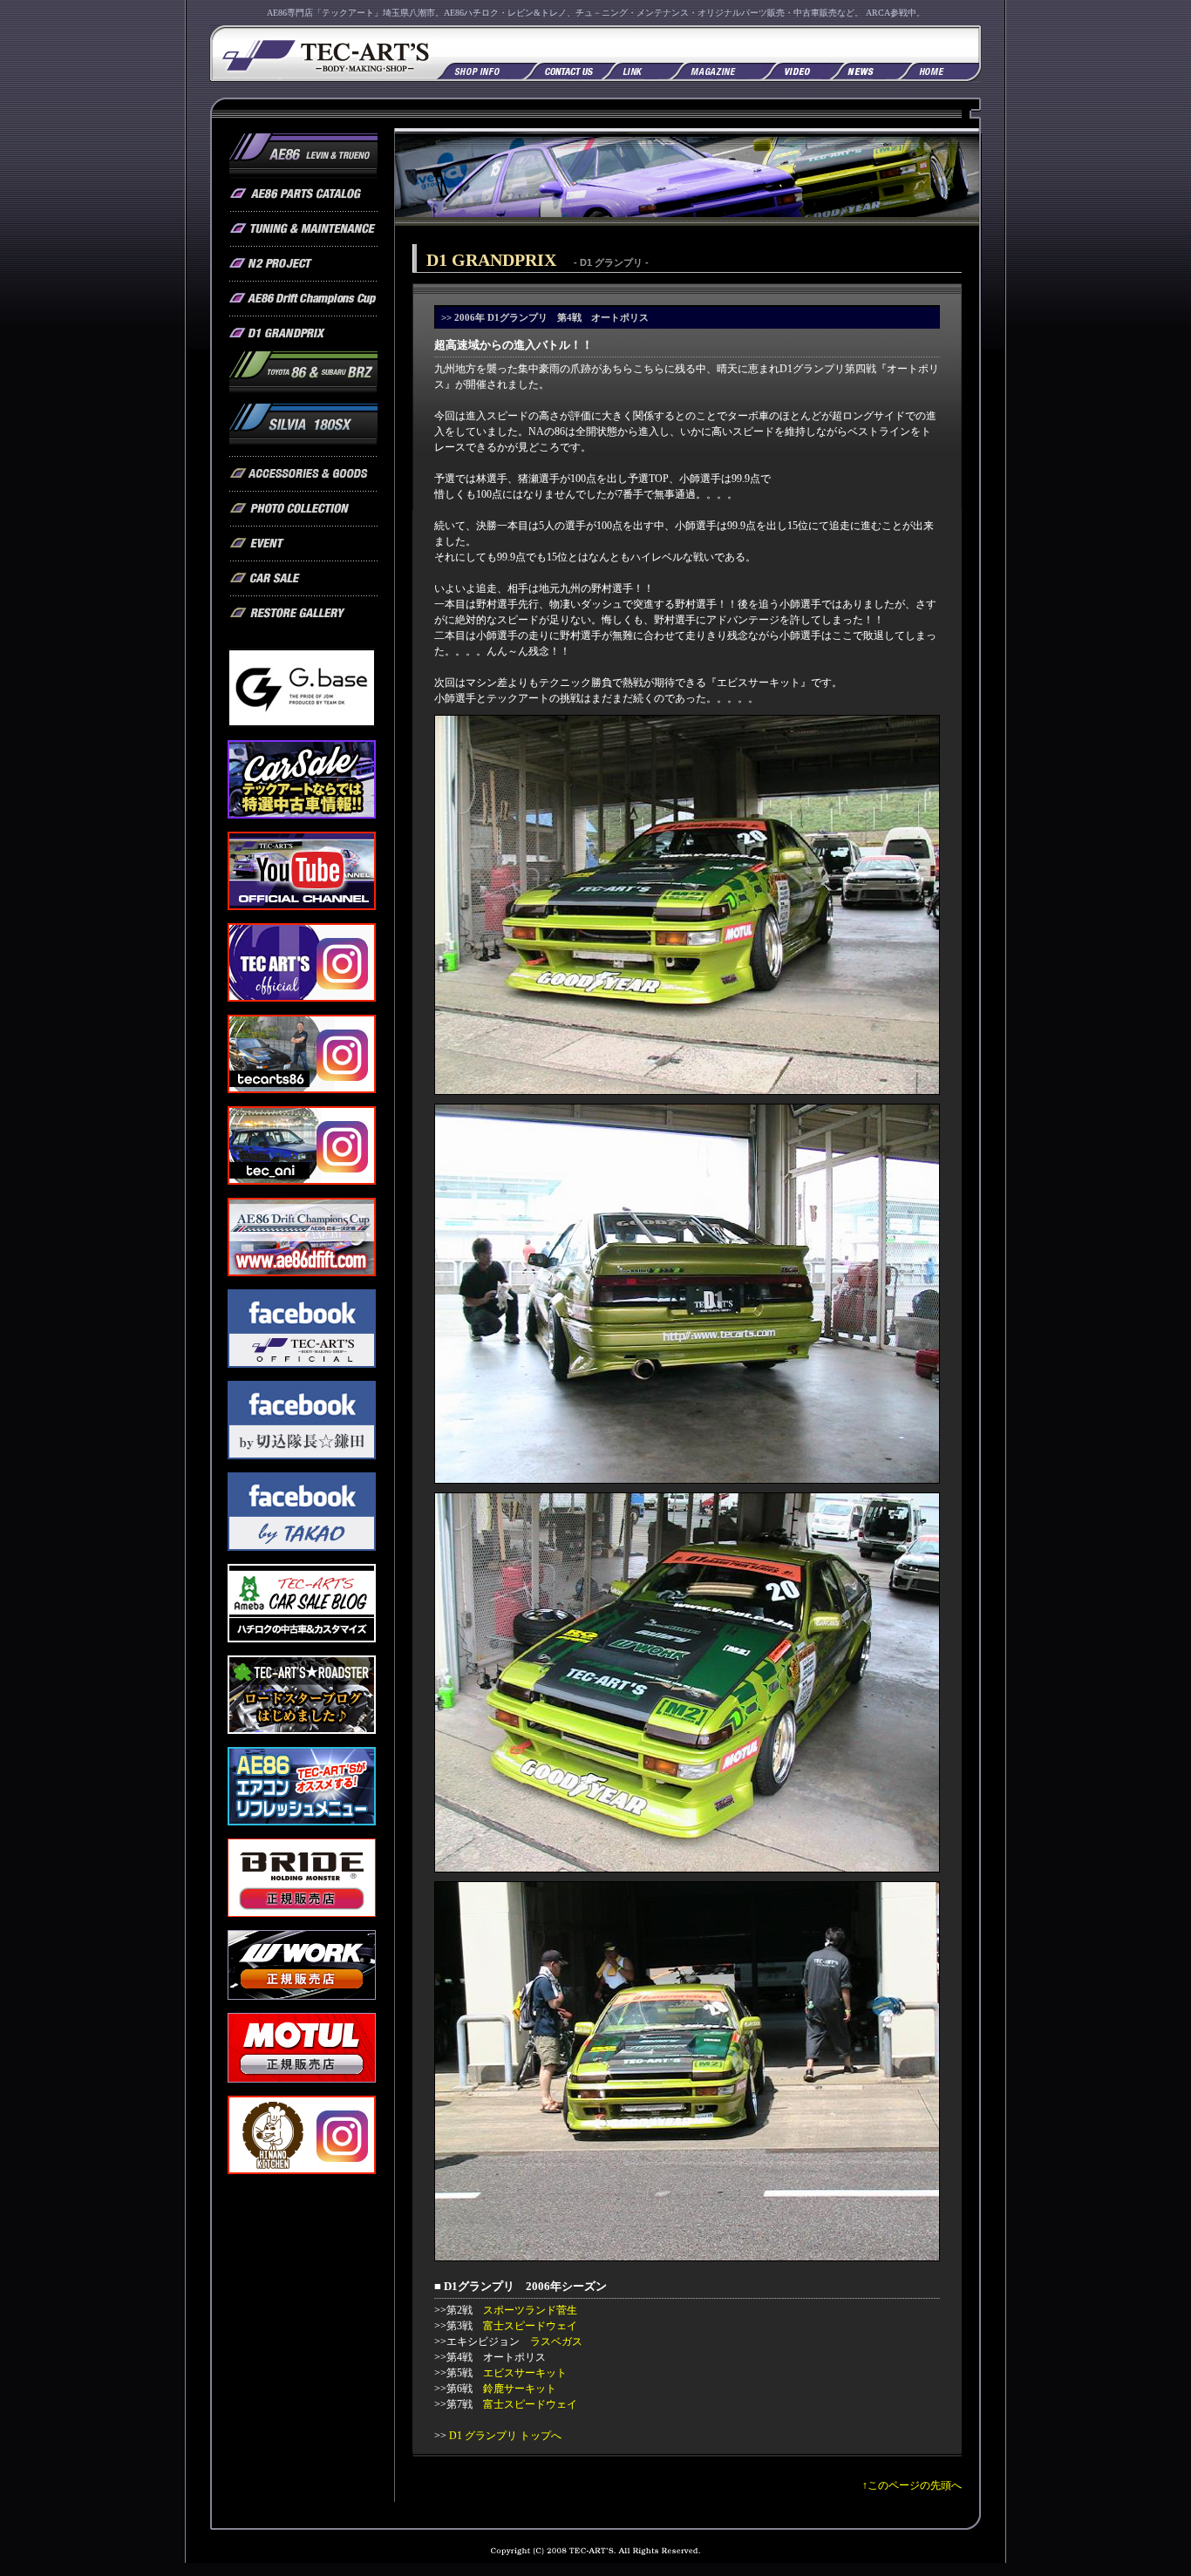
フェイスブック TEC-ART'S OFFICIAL (302, 1329)
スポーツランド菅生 (530, 2310)
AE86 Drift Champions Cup (303, 299)
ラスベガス (556, 2342)
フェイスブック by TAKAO (302, 1512)
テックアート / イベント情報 (303, 544)
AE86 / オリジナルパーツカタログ (303, 194)
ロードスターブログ (302, 1695)
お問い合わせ (562, 69)
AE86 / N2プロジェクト (303, 264)
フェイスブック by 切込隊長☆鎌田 (302, 1420)
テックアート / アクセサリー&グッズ (303, 474)
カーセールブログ (302, 1603)
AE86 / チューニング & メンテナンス (303, 229)
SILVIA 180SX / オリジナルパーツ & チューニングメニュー (303, 430)
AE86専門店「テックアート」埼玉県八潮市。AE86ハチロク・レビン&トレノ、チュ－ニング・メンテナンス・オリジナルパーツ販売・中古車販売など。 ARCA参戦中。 (596, 13)
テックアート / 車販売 (303, 579)
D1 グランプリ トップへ (505, 2436)
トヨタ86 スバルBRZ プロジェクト (303, 377)
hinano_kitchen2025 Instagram (302, 2135)
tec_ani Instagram (302, 1145)
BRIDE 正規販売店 (302, 1878)
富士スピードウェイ (530, 2326)
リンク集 (636, 69)
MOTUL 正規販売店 (302, 2048)
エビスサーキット (525, 2373)
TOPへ (940, 69)
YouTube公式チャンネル (302, 871)
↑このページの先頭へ (912, 2485)
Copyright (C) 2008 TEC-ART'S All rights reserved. (595, 2555)
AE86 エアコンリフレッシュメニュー (302, 1786)
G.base (302, 688)
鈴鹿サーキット (520, 2389)
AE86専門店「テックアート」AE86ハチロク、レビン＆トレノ (323, 54)
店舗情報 (480, 69)
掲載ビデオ (796, 69)
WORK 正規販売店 (302, 1965)
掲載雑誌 (716, 69)
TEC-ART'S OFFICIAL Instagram (302, 962)
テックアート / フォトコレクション (303, 509)
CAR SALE (302, 779)
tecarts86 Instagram (302, 1054)
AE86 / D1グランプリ (303, 334)
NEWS (864, 69)
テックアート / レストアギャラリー (303, 614)
